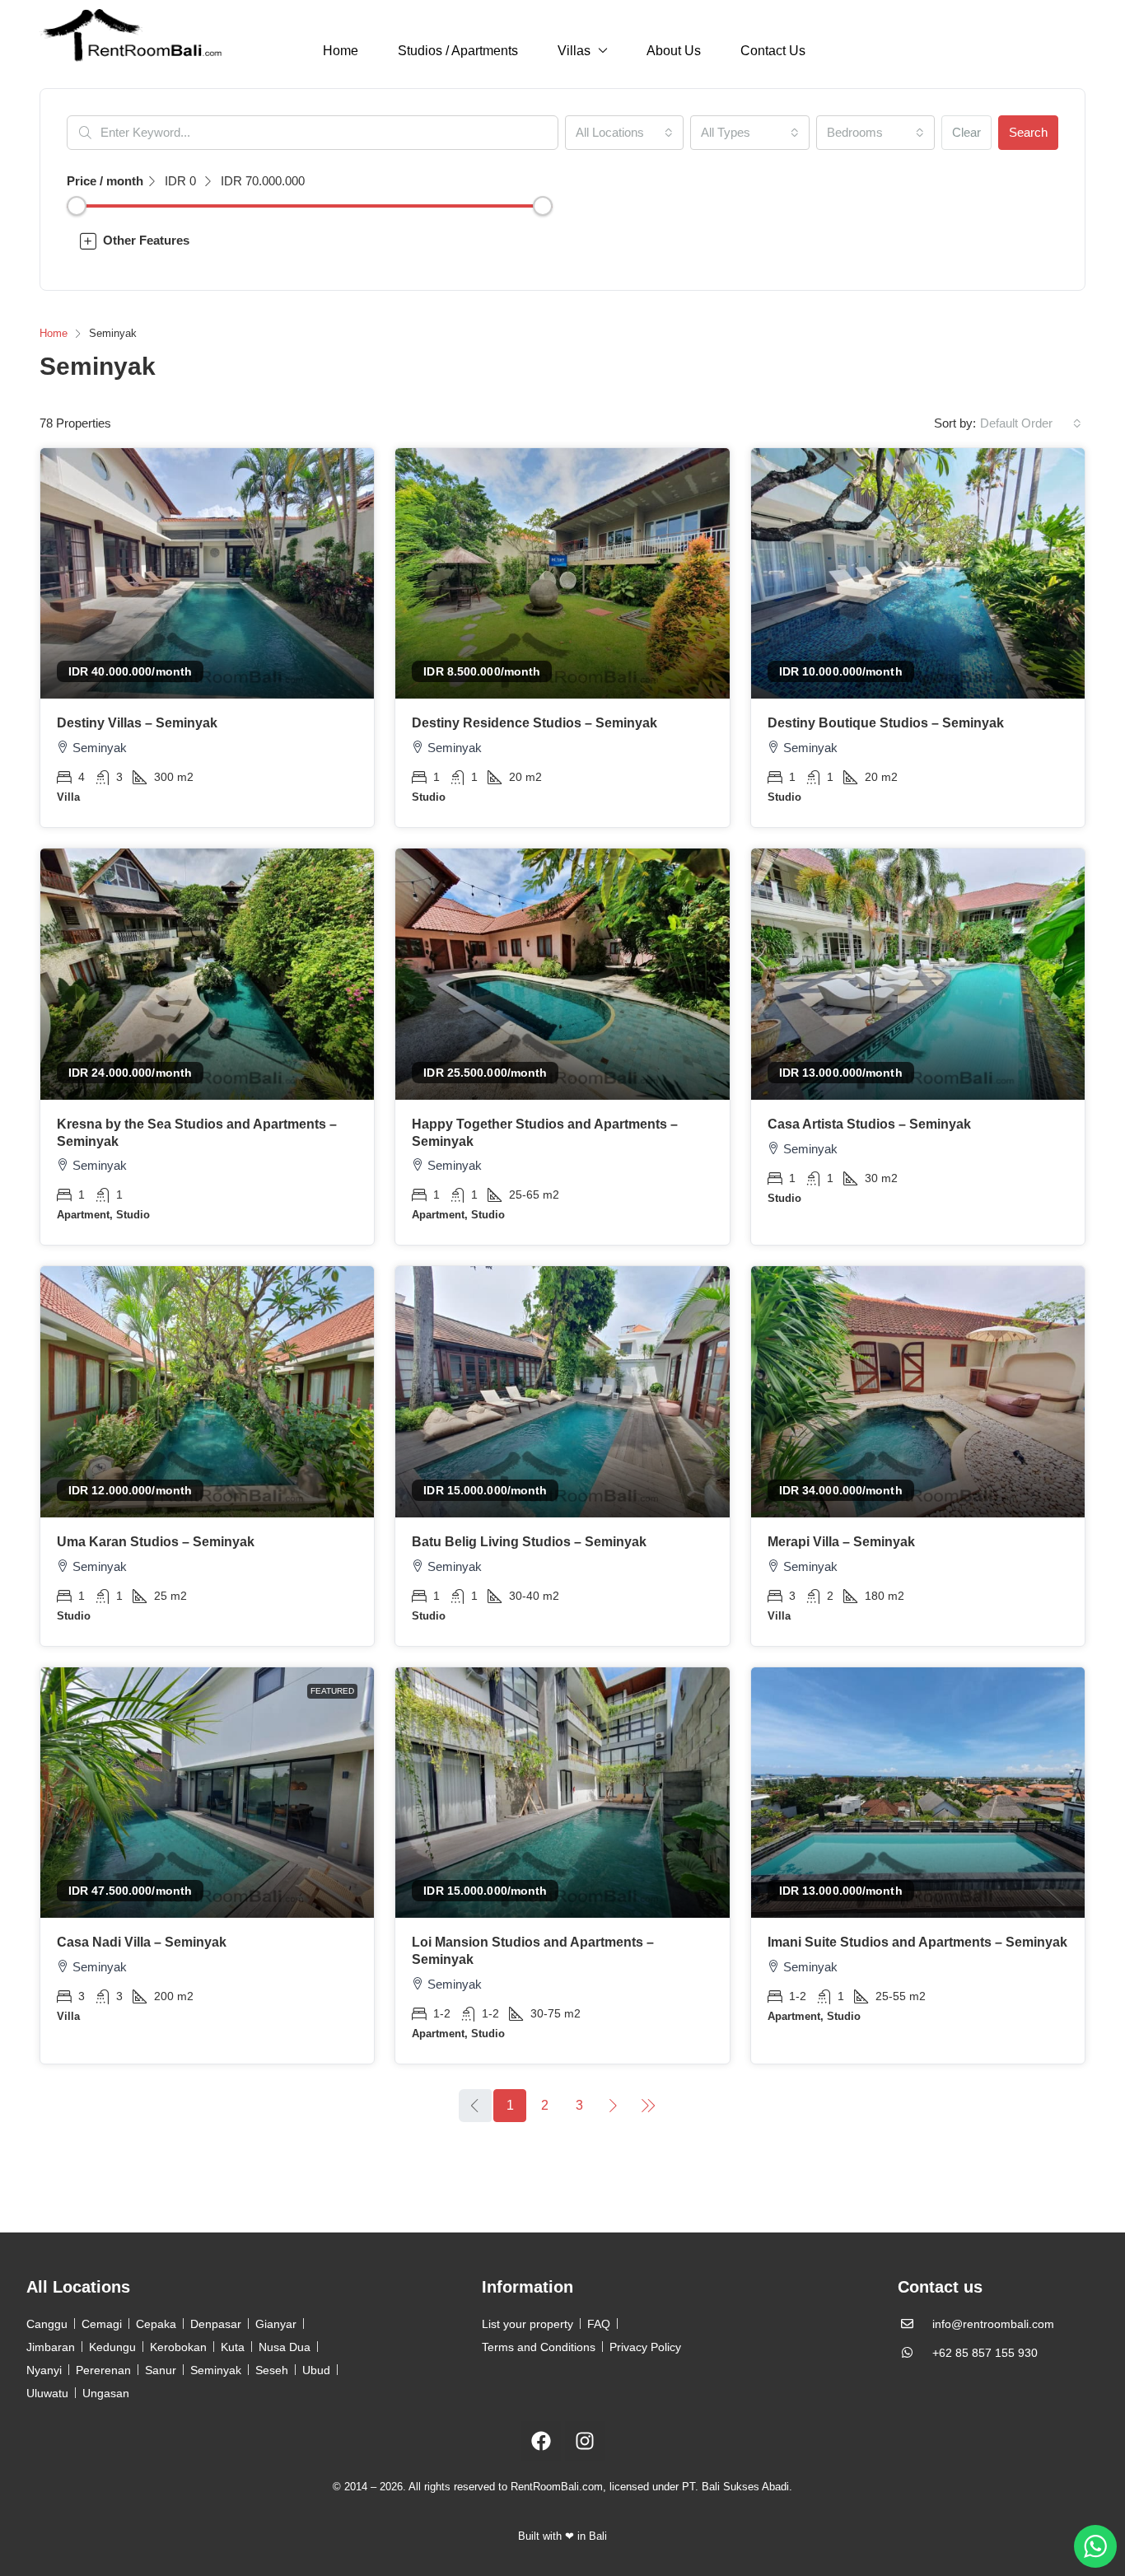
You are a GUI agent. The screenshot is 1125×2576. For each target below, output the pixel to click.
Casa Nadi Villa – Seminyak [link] (142, 1942)
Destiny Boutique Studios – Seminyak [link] (886, 723)
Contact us (773, 51)
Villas (574, 51)
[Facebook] (541, 2441)
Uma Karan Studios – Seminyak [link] (156, 1542)
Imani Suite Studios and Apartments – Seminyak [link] (917, 1942)
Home (341, 51)
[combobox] (624, 133)
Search (1028, 132)
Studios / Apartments (458, 51)
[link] (208, 574)
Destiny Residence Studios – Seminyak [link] (534, 723)
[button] (562, 241)
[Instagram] (585, 2441)
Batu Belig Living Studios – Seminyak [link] (529, 1542)
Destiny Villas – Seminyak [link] (137, 723)
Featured (332, 1691)
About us (674, 51)
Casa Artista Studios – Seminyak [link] (869, 1124)
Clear (966, 132)
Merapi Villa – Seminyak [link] (841, 1542)
